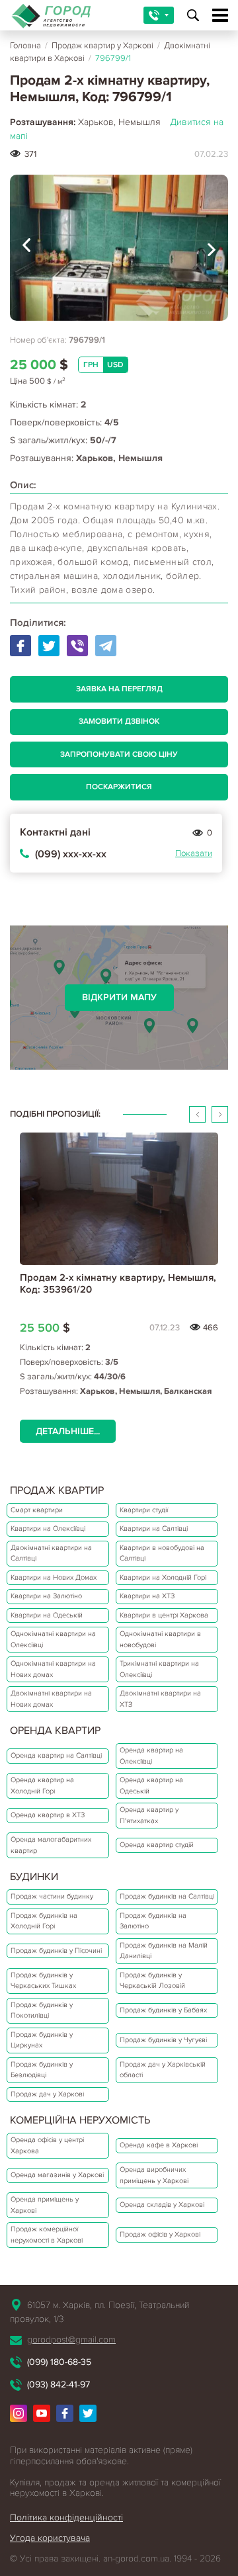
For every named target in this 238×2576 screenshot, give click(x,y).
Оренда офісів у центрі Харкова (47, 2145)
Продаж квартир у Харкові (102, 46)
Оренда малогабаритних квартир (51, 1845)
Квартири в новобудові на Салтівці (162, 1553)
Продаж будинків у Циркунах (42, 2040)
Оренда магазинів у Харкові (57, 2175)
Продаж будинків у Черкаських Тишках (43, 1981)
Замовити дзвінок (119, 721)
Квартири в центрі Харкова (164, 1615)
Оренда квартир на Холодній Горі (42, 1785)
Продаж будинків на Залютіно (153, 1921)
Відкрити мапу (119, 997)
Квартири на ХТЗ (147, 1596)
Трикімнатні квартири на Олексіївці (159, 1669)
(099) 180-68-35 (59, 2362)
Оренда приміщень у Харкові (45, 2205)
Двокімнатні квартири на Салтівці (51, 1553)
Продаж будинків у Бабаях (163, 2010)
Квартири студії (144, 1510)
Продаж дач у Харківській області (163, 2070)
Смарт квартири (37, 1510)
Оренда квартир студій (157, 1845)
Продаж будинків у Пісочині (56, 1951)
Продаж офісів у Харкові (160, 2234)
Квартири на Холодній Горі (163, 1577)
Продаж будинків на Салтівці (167, 1896)
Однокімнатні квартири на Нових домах (53, 1669)
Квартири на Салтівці (154, 1528)
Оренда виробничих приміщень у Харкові (154, 2175)
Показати (194, 853)
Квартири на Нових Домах (54, 1577)
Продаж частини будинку (52, 1896)
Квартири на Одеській (47, 1615)
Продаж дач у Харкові (47, 2094)
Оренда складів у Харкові (162, 2205)
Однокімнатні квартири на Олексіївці (53, 1639)
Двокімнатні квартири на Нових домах (51, 1699)
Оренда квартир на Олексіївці (151, 1756)
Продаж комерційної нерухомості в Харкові (47, 2235)
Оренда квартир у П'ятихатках (149, 1815)
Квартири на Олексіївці (48, 1528)
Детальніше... (68, 1431)
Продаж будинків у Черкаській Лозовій (152, 1981)
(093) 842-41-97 (59, 2384)
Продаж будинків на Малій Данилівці (164, 1951)
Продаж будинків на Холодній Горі (44, 1921)
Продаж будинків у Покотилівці (42, 2010)
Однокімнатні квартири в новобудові (160, 1639)
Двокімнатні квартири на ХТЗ (160, 1699)
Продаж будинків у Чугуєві (163, 2040)
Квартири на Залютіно (46, 1596)
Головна (25, 46)
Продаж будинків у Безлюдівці (42, 2070)
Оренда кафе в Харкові (159, 2145)
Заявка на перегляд (119, 689)
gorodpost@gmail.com (71, 2340)
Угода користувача (50, 2538)
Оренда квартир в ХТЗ (48, 1815)
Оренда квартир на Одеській (151, 1785)
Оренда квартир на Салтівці (56, 1755)
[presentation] (26, 248)
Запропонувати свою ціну (119, 754)
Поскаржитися (119, 787)
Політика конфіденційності (66, 2517)
